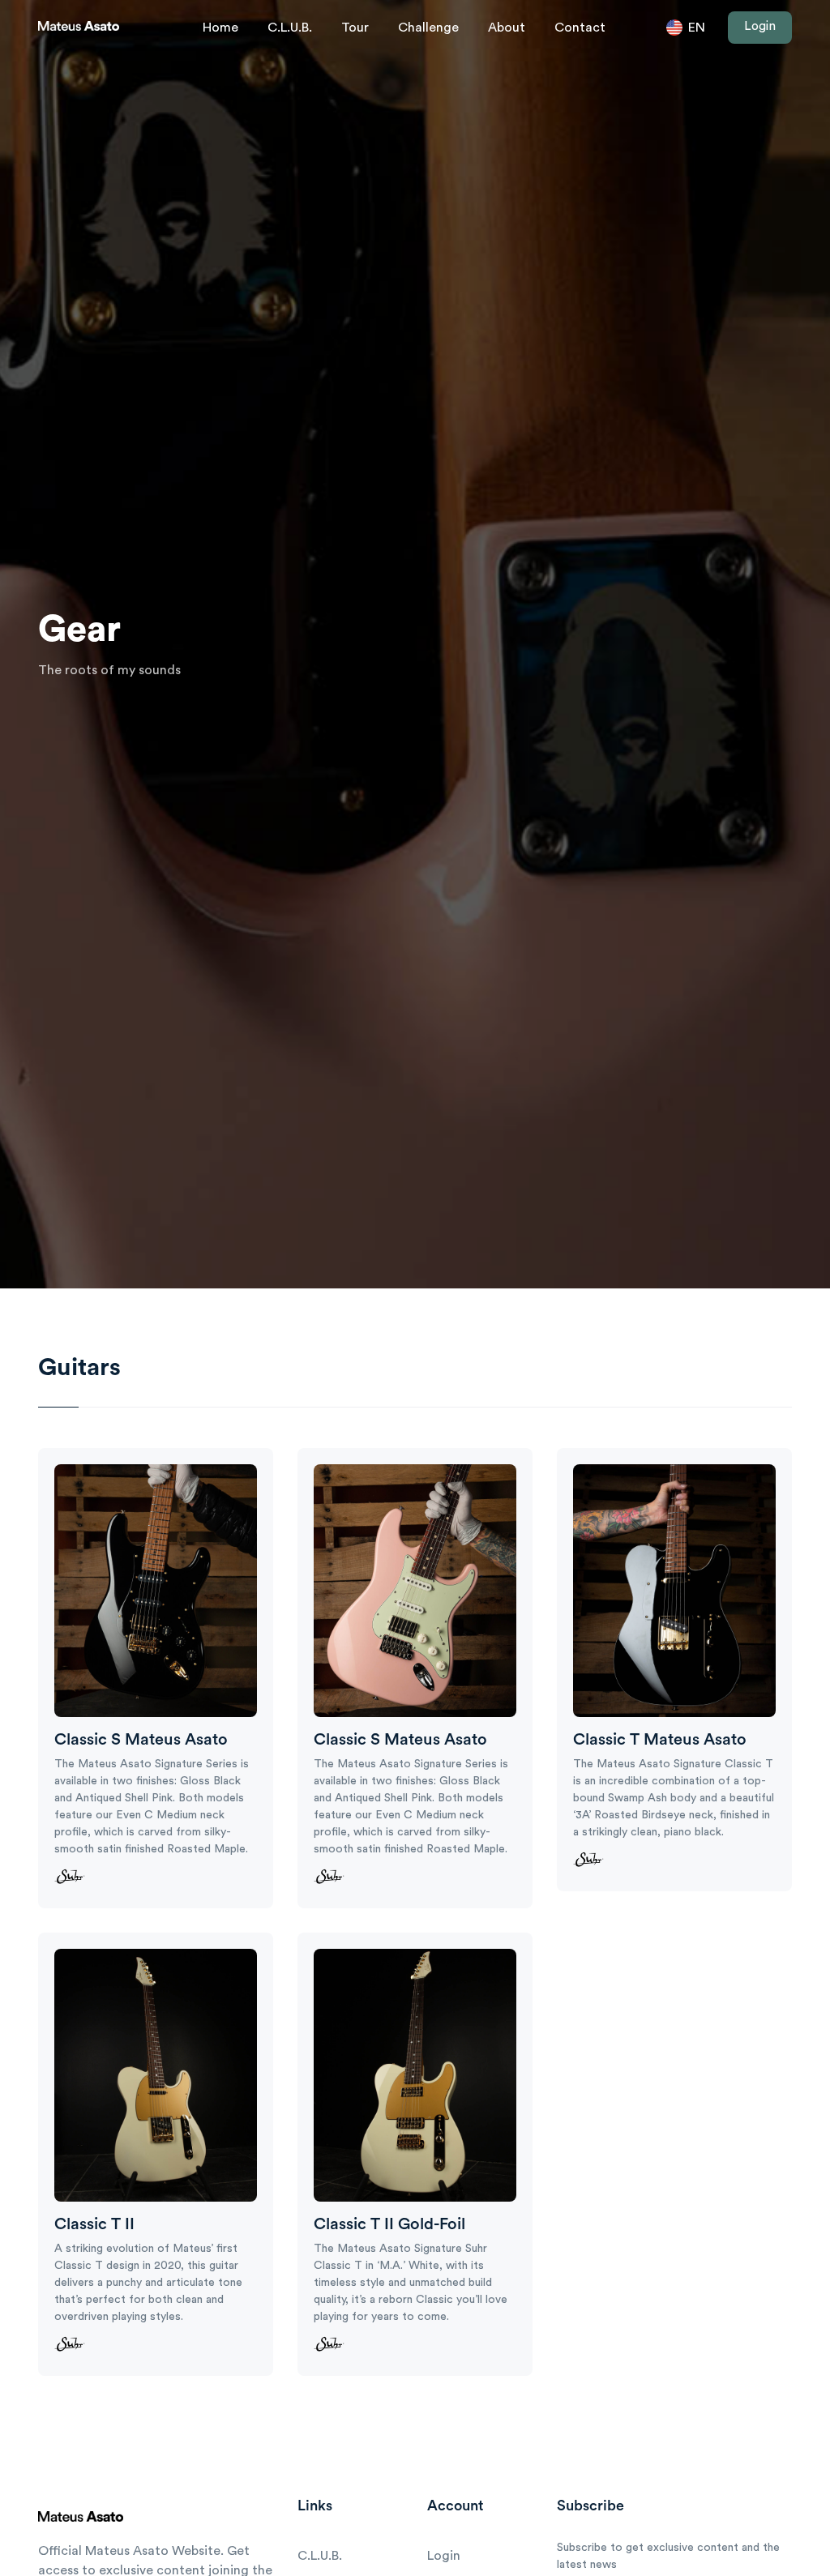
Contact (580, 28)
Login (760, 26)
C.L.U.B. (290, 28)
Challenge (428, 28)
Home (220, 28)
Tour (355, 28)
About (507, 28)
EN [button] (695, 28)
